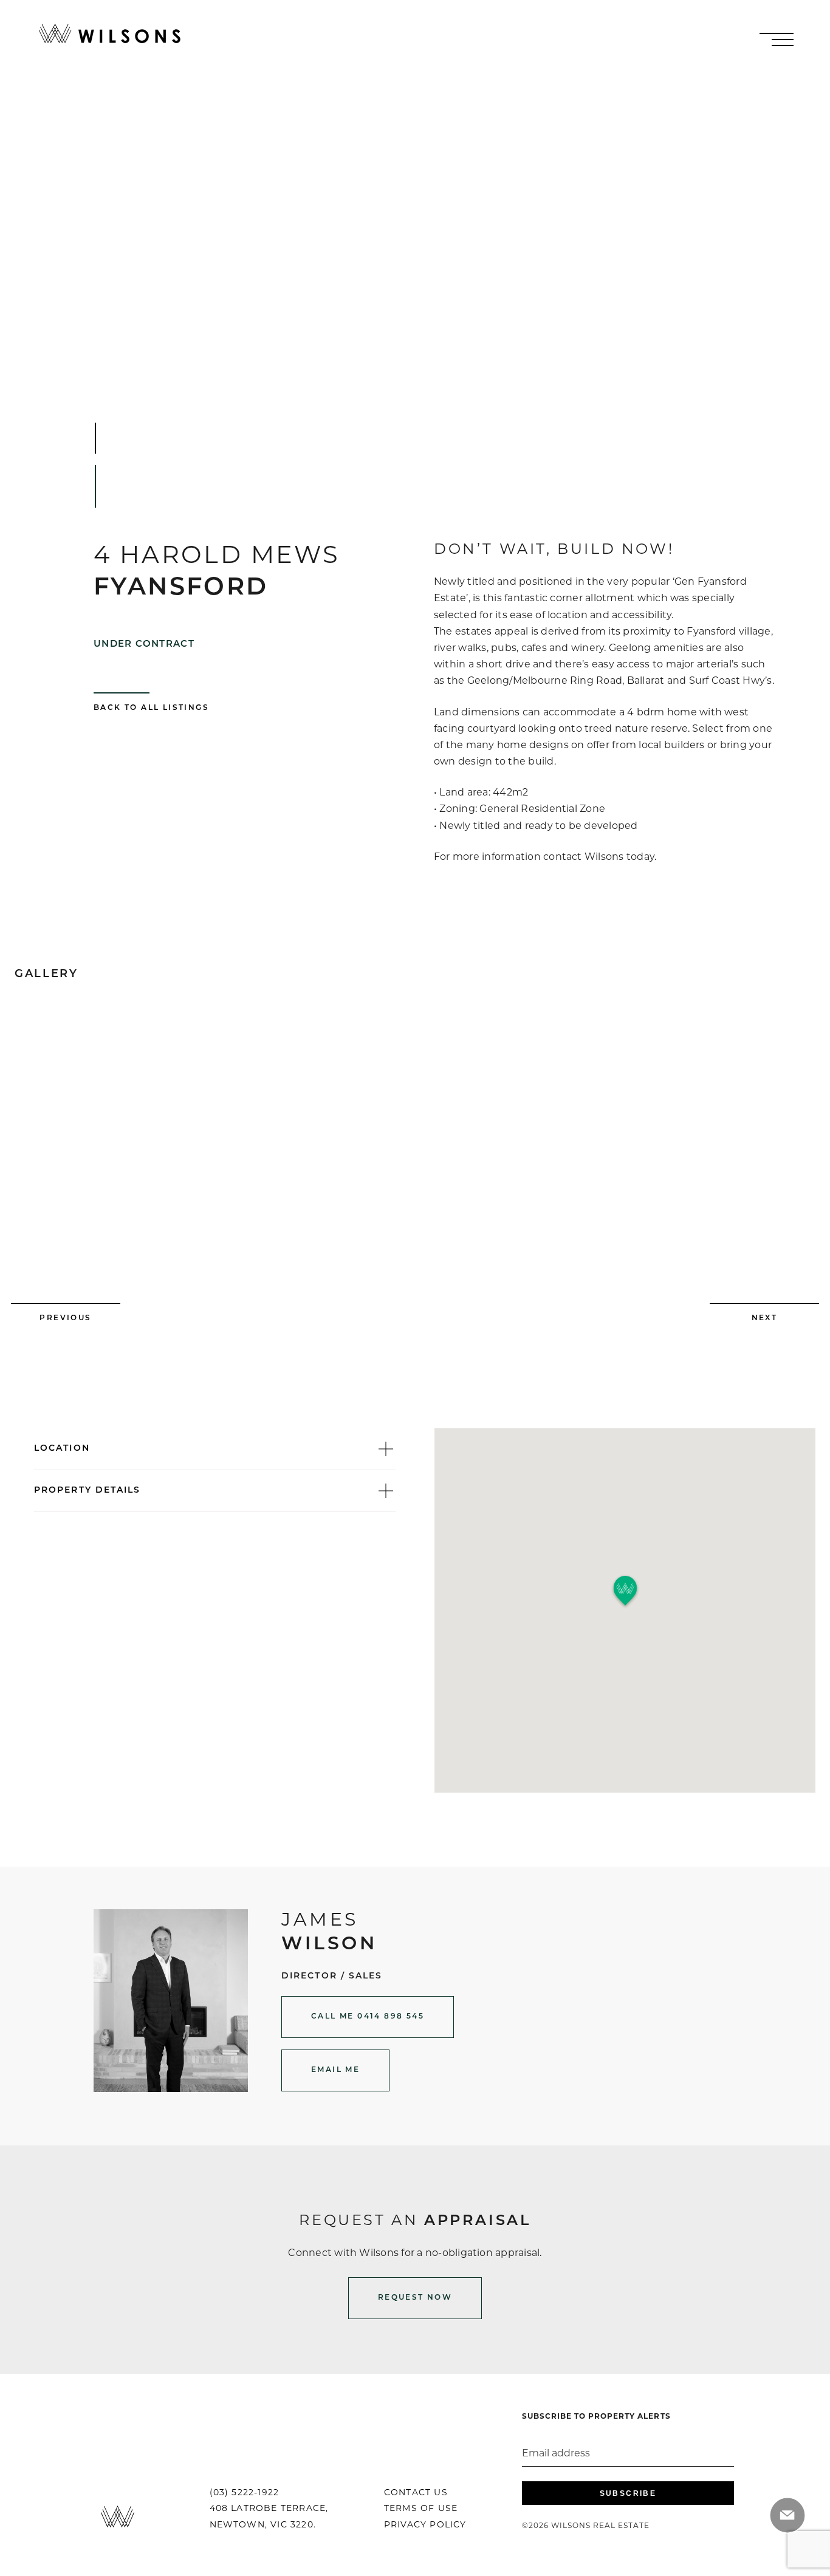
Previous (65, 1318)
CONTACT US (416, 2493)
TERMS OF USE (421, 2509)
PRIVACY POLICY (425, 2525)
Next (765, 1318)
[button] (625, 1591)
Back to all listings (151, 708)
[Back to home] (110, 34)
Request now (415, 2298)
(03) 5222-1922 (245, 2493)
